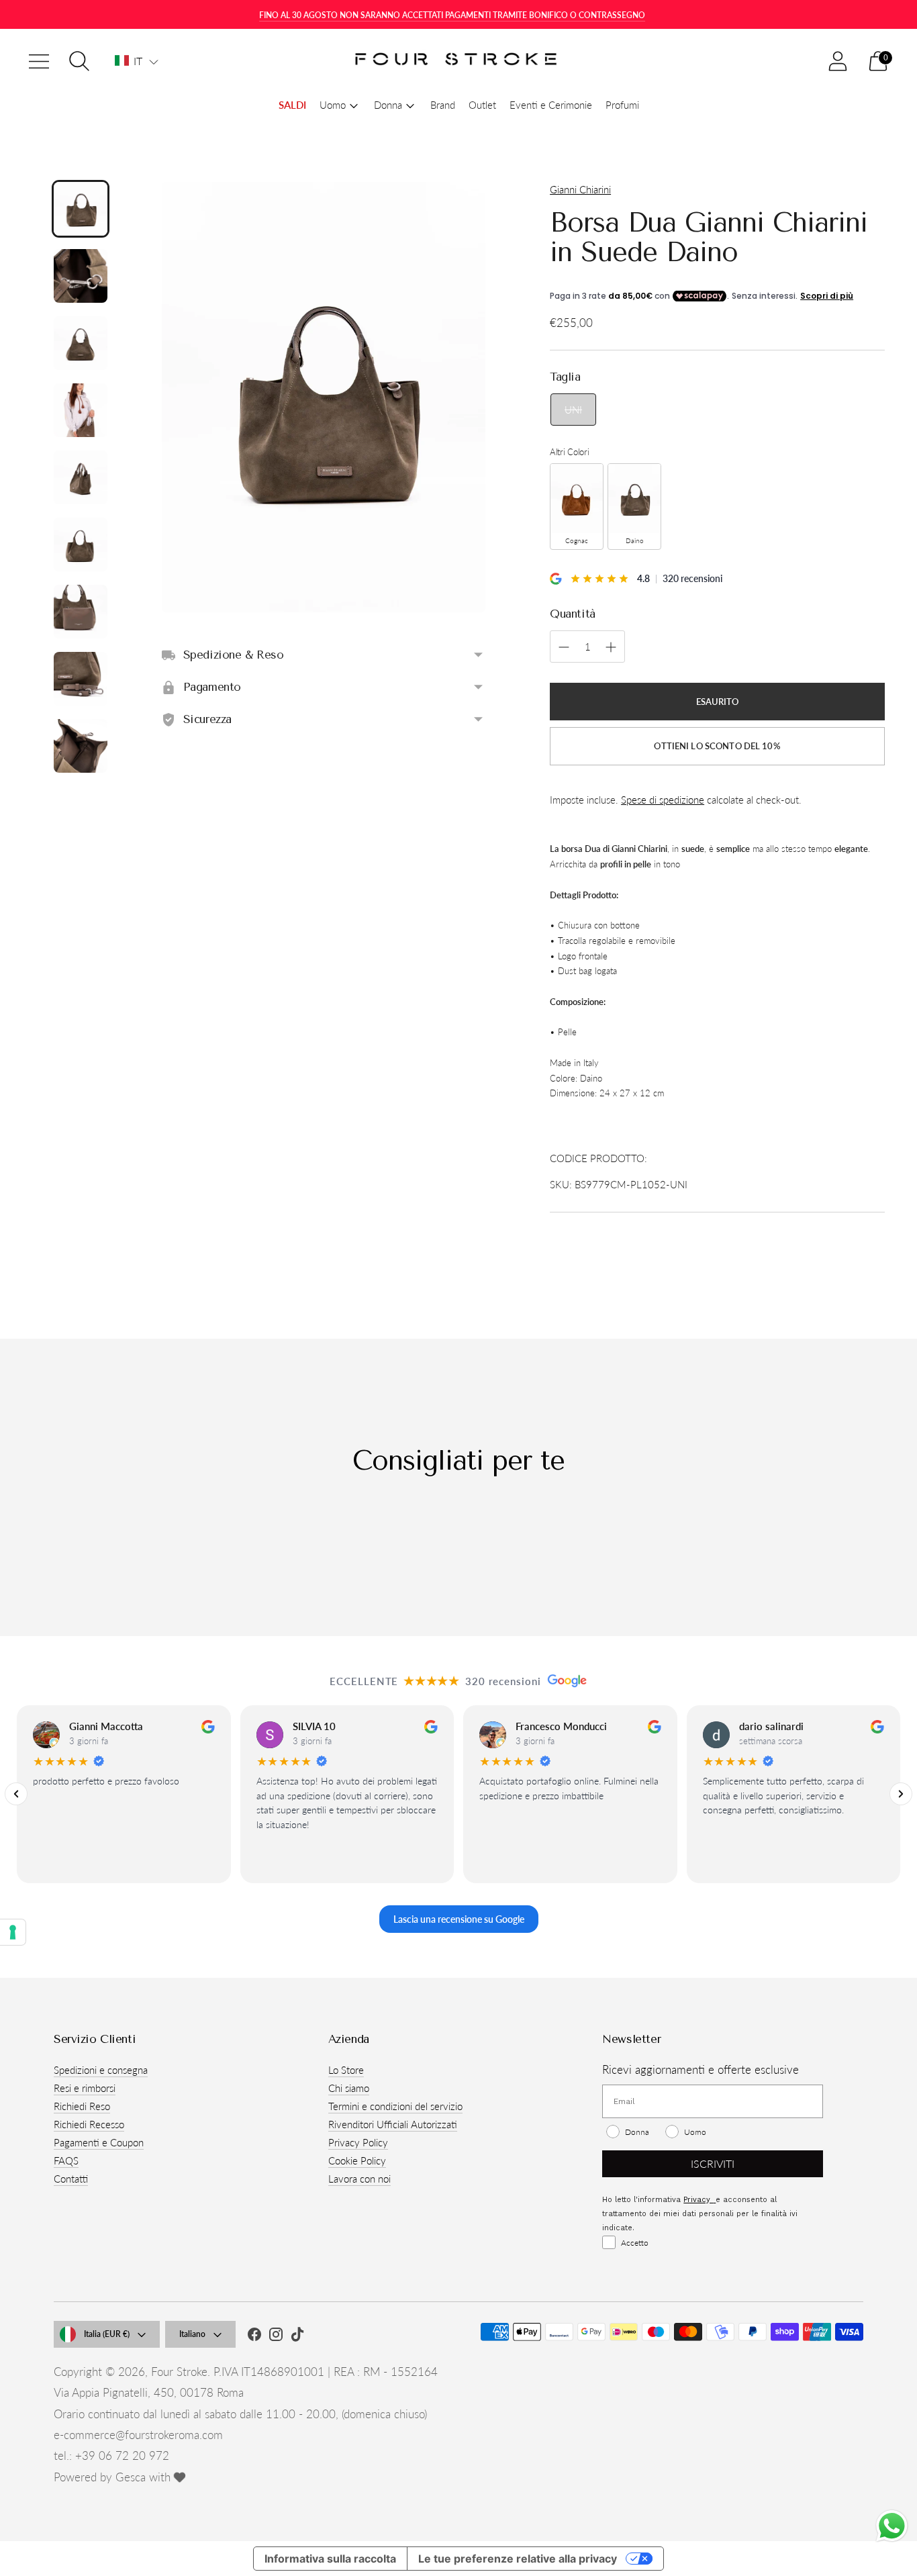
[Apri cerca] (79, 61)
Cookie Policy (357, 2160)
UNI (573, 410)
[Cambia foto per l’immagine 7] (81, 612)
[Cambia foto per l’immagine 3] (81, 343)
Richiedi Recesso (89, 2124)
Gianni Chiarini (580, 189)
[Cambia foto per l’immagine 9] (81, 746)
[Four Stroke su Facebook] (254, 2336)
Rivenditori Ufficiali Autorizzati (393, 2124)
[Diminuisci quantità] (611, 647)
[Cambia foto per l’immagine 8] (81, 679)
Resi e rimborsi (85, 2088)
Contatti (71, 2179)
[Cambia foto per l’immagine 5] (81, 477)
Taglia (565, 377)
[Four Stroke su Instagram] (276, 2336)
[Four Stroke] (458, 61)
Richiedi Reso (82, 2106)
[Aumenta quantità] (564, 647)
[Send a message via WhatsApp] (892, 2526)
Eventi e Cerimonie (551, 105)
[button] (137, 61)
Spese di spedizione (663, 800)
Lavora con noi (359, 2179)
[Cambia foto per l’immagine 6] (81, 544)
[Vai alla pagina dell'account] (838, 61)
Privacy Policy (358, 2142)
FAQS (66, 2160)
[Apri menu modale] (39, 61)
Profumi (622, 105)
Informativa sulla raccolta (330, 2559)
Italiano (192, 2334)
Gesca (131, 2477)
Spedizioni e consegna (101, 2070)
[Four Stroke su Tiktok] (297, 2336)
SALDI (292, 105)
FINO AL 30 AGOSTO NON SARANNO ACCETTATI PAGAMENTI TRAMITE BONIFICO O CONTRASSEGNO (452, 15)
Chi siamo (349, 2088)
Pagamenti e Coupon (99, 2142)
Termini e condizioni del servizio (395, 2106)
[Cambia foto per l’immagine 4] (81, 410)
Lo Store (346, 2070)
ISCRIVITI (713, 2163)
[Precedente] (16, 1794)
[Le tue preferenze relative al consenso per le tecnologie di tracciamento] (13, 1932)
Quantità (573, 614)
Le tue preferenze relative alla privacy (518, 2559)
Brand (443, 105)
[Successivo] (901, 1794)
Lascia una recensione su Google (459, 1918)
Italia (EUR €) (107, 2334)
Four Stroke (179, 2372)
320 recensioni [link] (692, 578)
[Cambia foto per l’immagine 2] (81, 276)
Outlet (482, 105)
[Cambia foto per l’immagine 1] (81, 209)
